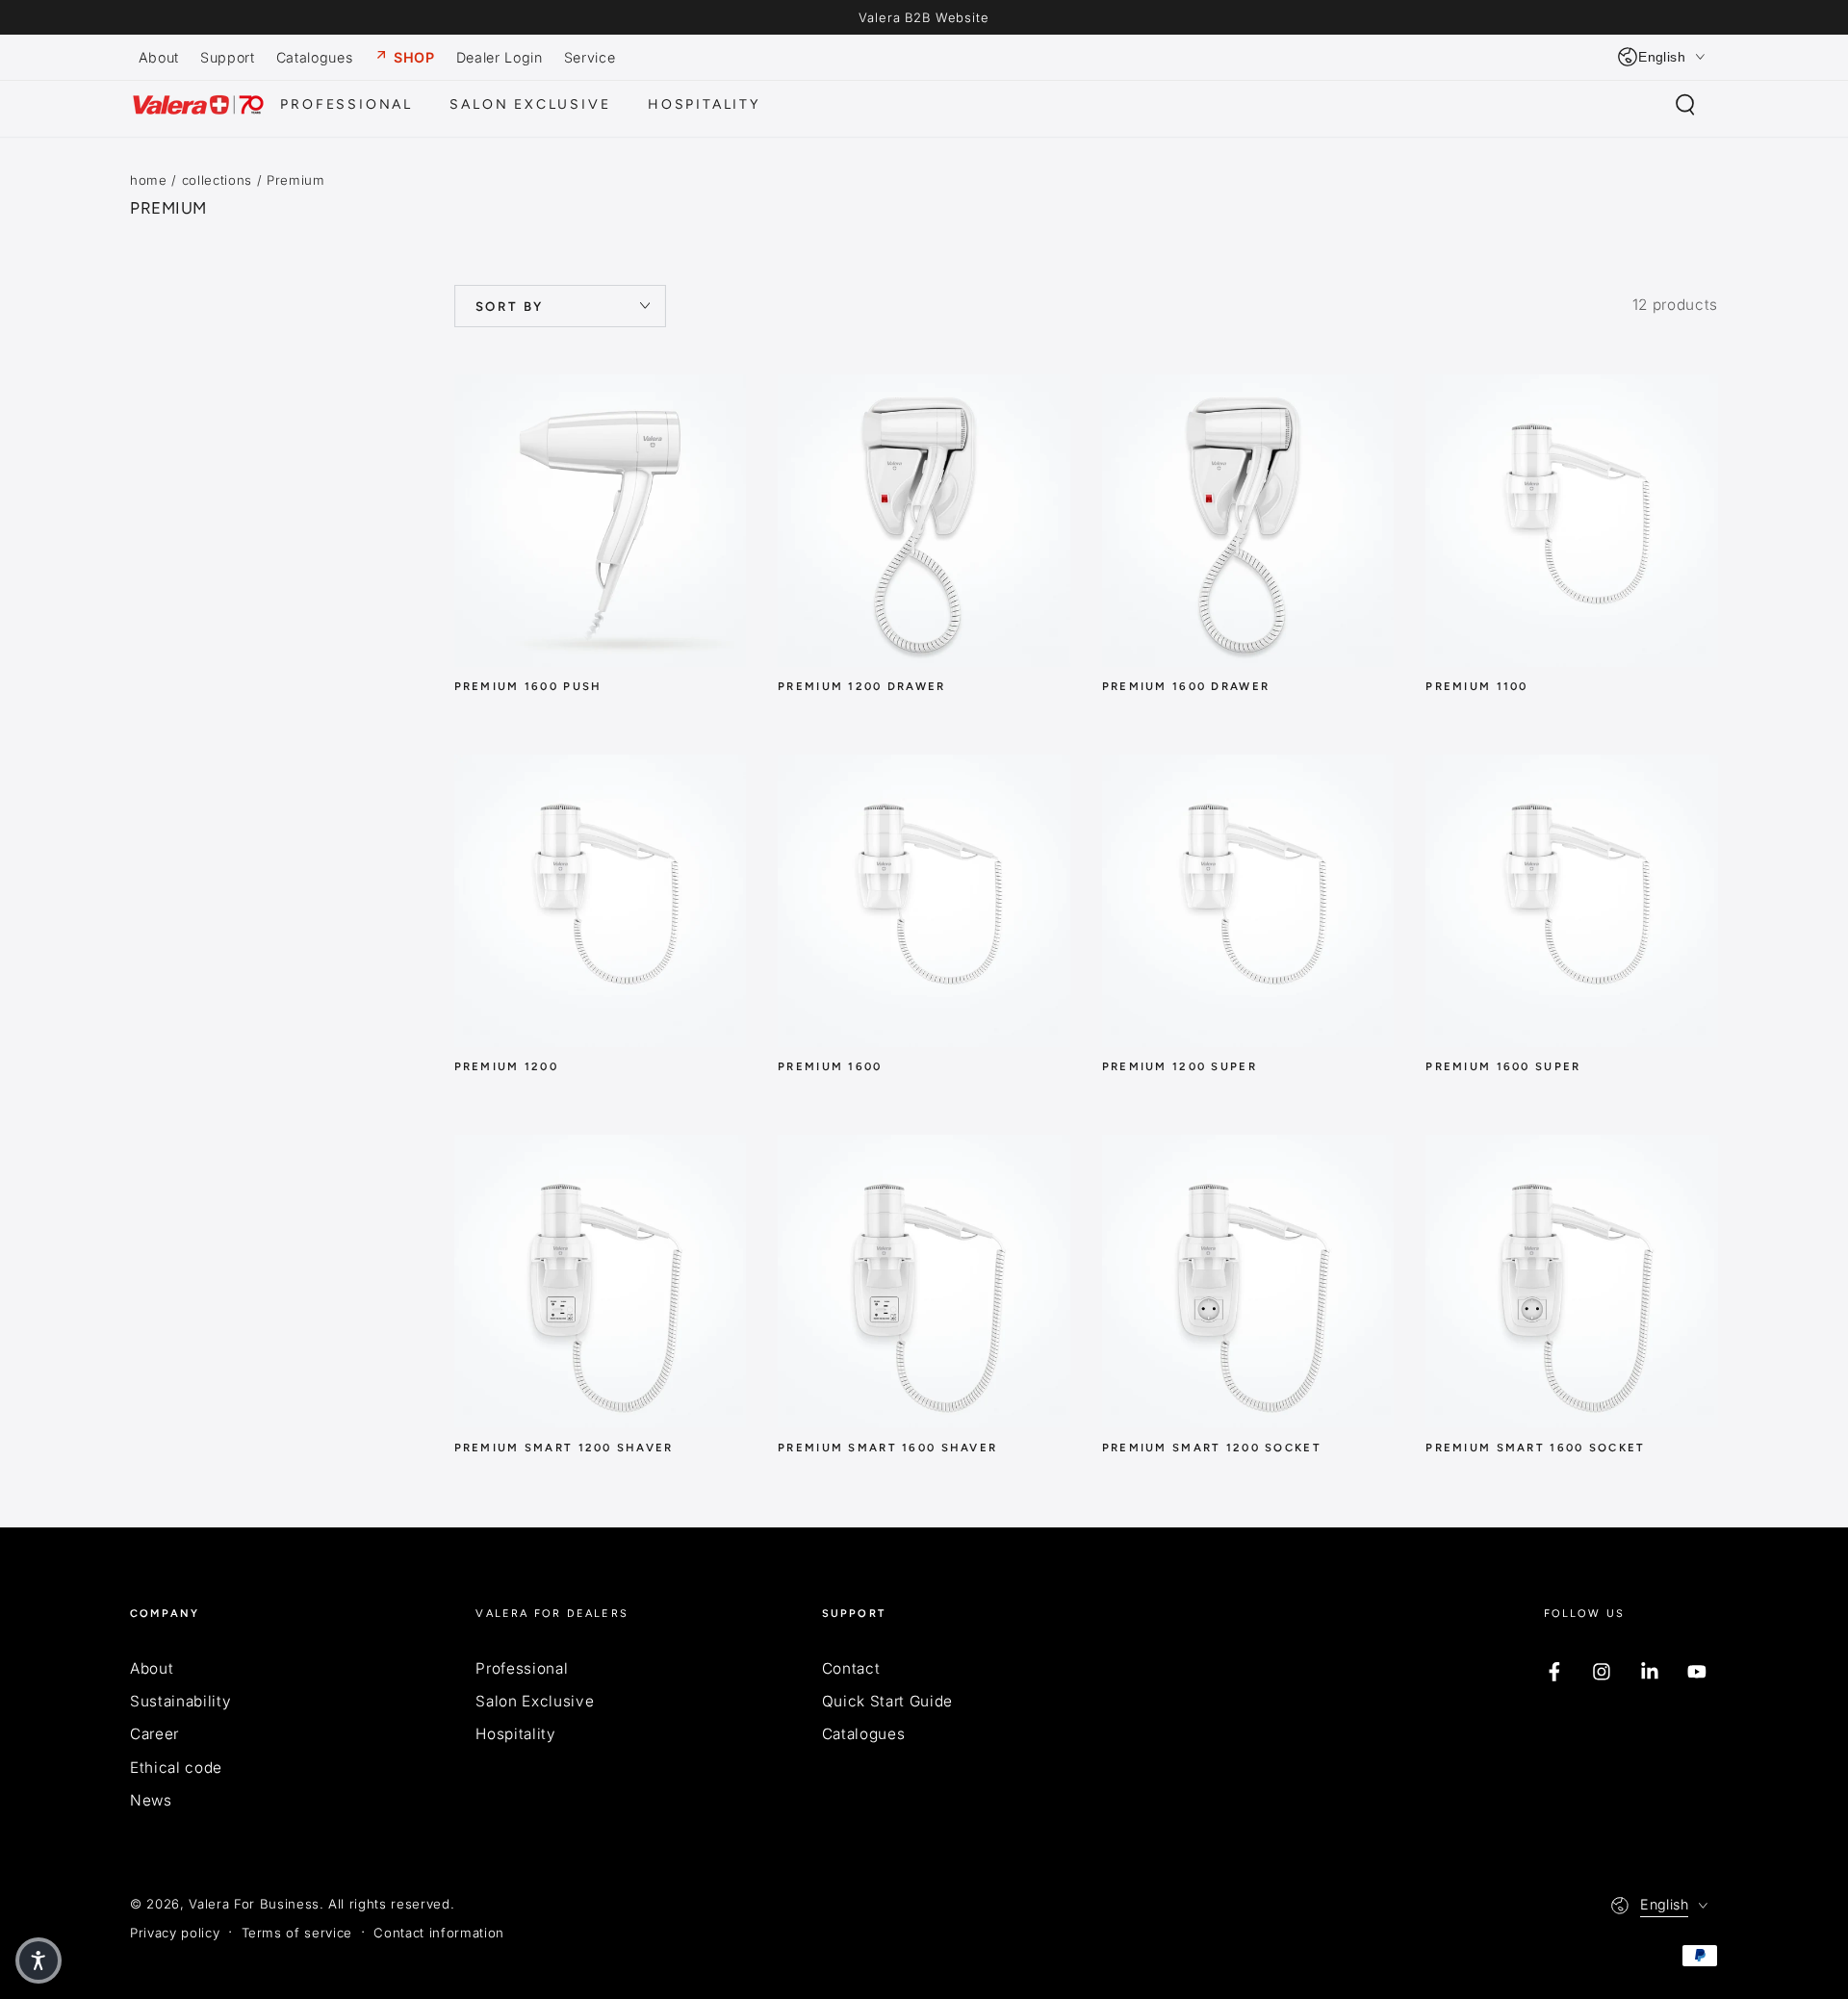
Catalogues (864, 1734)
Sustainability (180, 1701)
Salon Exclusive (535, 1701)
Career (154, 1734)
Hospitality (515, 1734)
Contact (851, 1668)
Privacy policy (175, 1933)
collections (217, 180)
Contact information (439, 1933)
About (152, 1668)
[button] (1685, 105)
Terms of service (297, 1933)
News (151, 1800)
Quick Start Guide (887, 1701)
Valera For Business (254, 1904)
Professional (522, 1668)
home (149, 180)
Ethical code (176, 1768)
